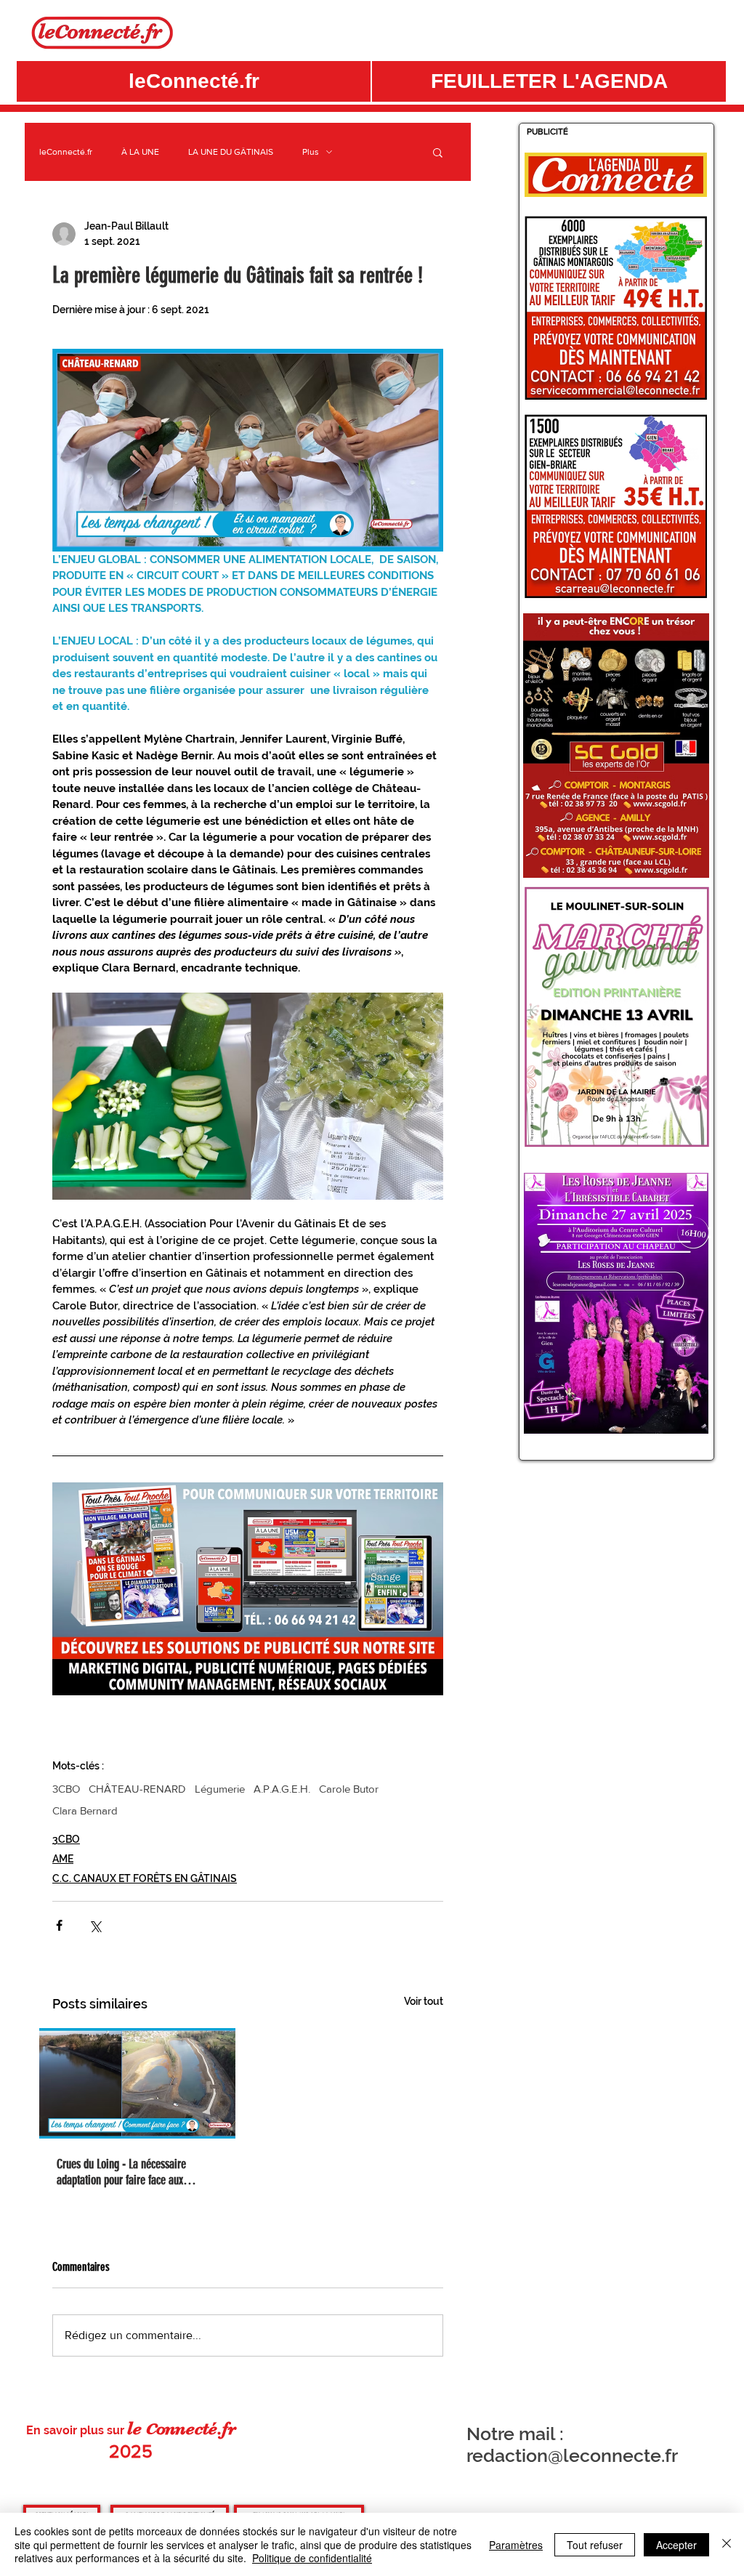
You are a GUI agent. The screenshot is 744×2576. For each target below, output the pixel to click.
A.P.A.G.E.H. (282, 1789)
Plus (311, 152)
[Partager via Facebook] (59, 1925)
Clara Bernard (85, 1810)
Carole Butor (349, 1789)
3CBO (66, 1789)
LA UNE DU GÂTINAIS (231, 152)
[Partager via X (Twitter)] (95, 1925)
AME (63, 1859)
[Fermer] (727, 2544)
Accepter (676, 2545)
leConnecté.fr (66, 152)
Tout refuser (595, 2545)
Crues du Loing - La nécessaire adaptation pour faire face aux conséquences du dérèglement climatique (121, 2172)
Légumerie (220, 1789)
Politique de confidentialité (312, 2558)
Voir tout (424, 2001)
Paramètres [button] (516, 2545)
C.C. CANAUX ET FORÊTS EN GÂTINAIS (145, 1878)
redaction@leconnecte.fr (572, 2455)
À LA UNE (140, 152)
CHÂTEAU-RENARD (137, 1789)
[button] (549, 81)
